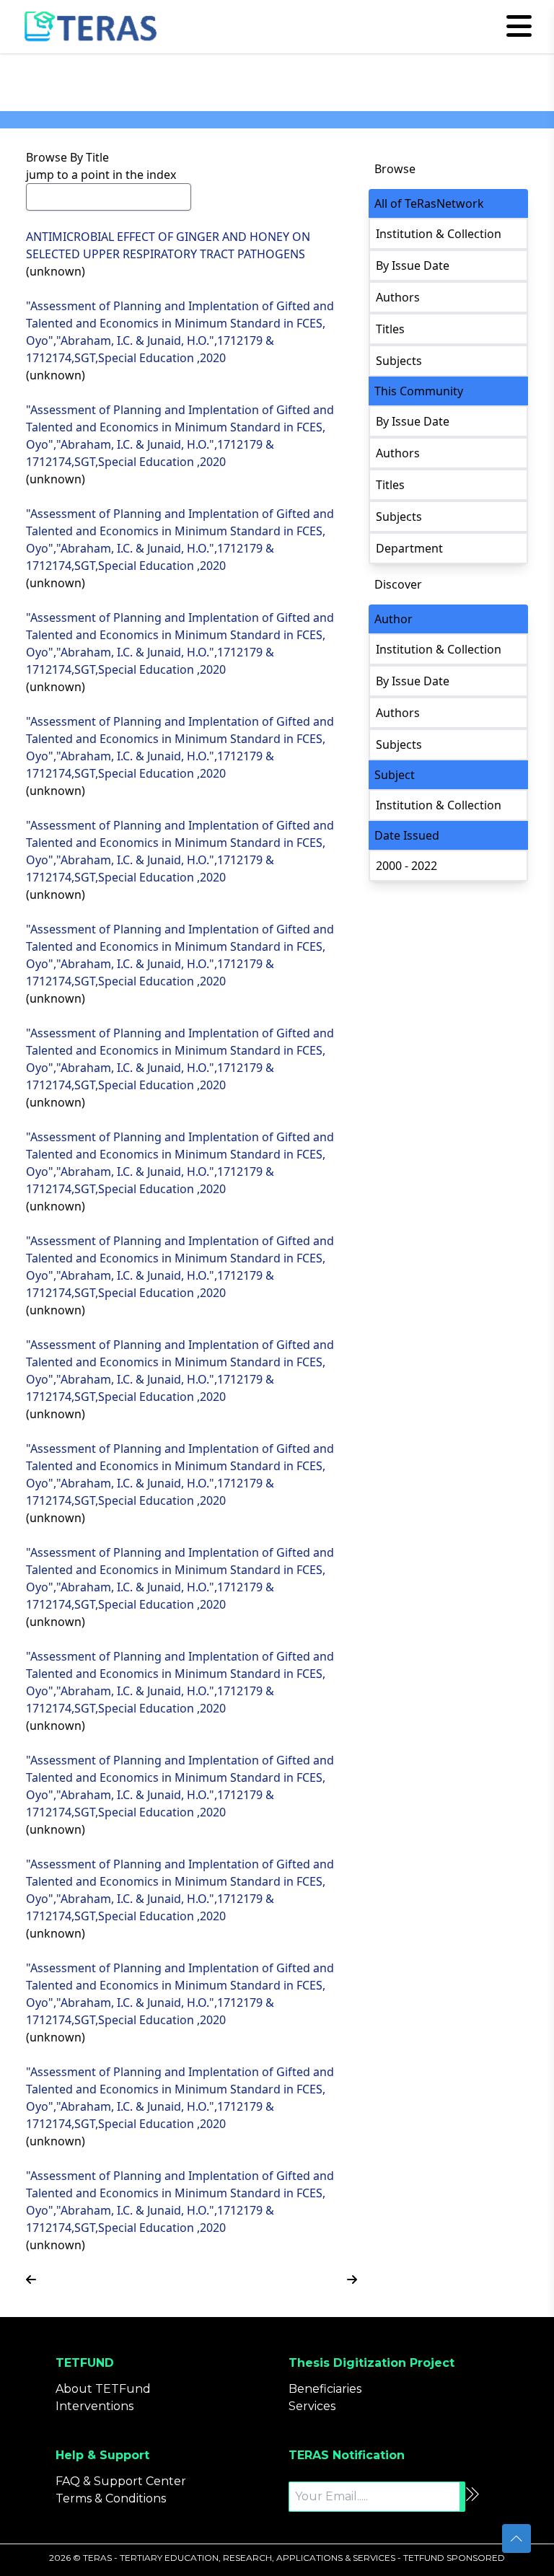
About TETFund (103, 2389)
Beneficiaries (325, 2389)
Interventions (94, 2406)
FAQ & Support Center (121, 2481)
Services (312, 2406)
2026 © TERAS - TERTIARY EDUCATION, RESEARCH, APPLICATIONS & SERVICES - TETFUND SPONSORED (277, 2558)
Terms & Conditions (111, 2498)
